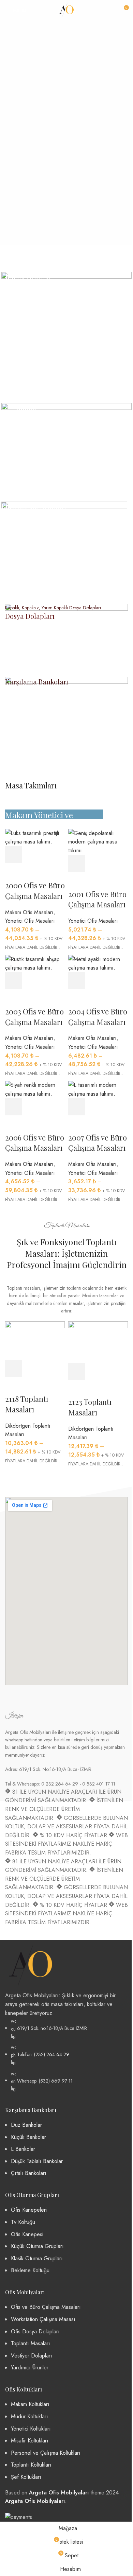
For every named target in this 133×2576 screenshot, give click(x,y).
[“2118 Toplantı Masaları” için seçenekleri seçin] (14, 1368)
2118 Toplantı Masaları (27, 1404)
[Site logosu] (66, 10)
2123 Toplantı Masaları (90, 1407)
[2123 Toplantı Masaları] (98, 1342)
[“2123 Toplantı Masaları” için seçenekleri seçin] (77, 1371)
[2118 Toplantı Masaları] (35, 1340)
